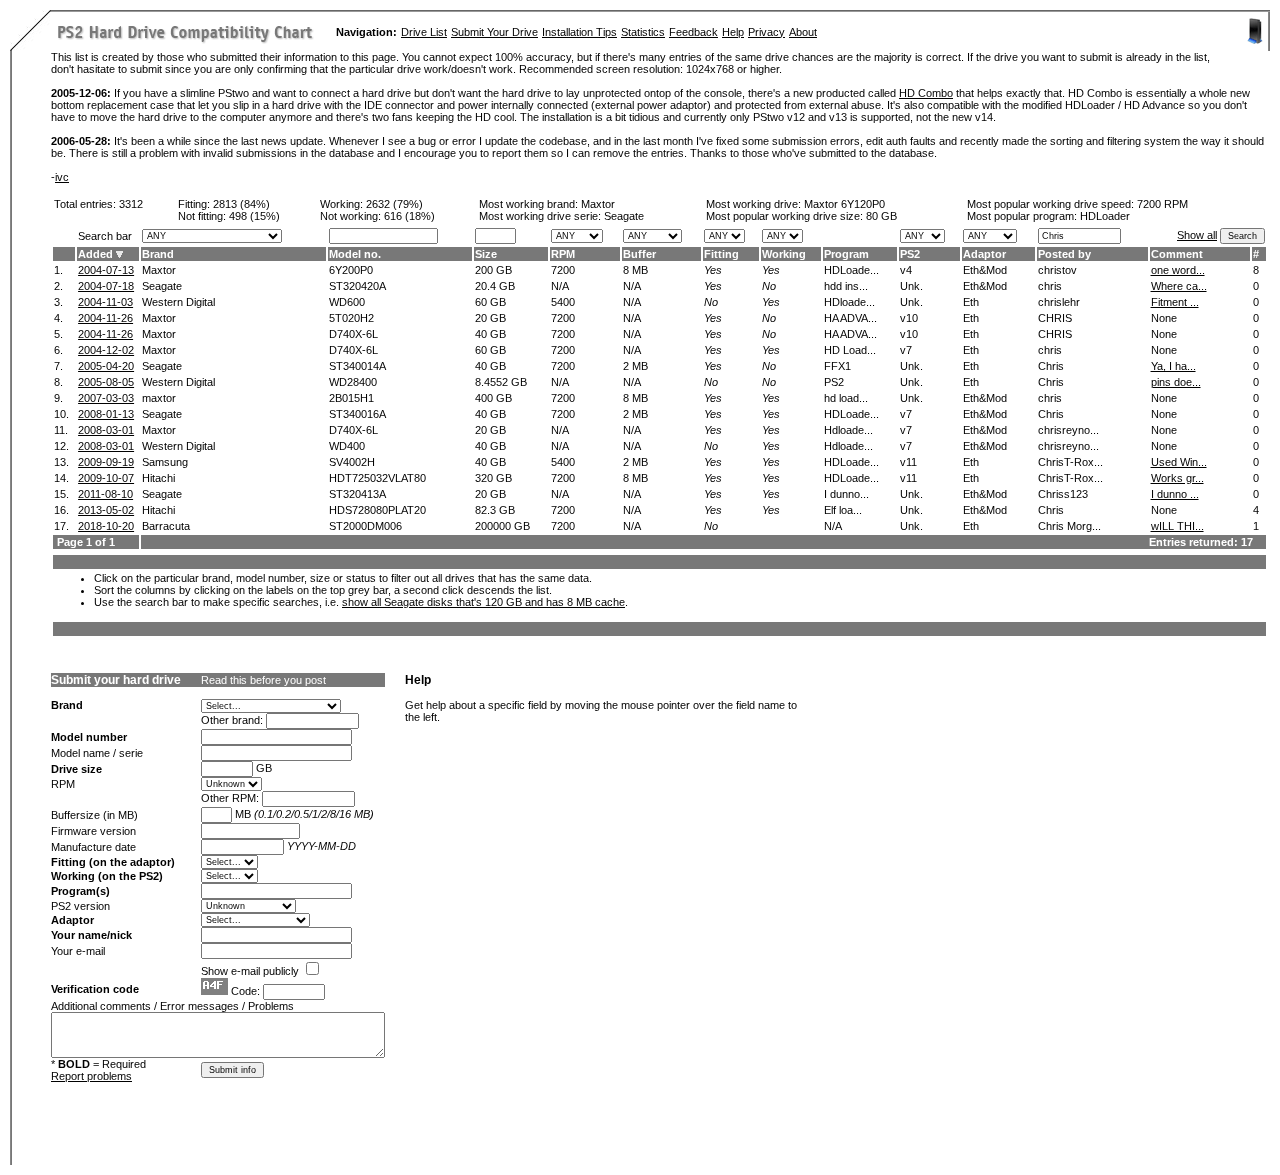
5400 (563, 302)
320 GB (493, 478)
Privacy (766, 32)
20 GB (490, 318)
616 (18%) (409, 216)
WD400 (347, 446)
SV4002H (352, 462)
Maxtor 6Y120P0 (844, 204)
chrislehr (1059, 302)
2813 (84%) (241, 204)
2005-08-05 (106, 382)
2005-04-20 (106, 366)
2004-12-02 (106, 350)
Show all (1197, 235)
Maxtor (598, 204)
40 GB (490, 334)
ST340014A (357, 366)
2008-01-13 (106, 414)
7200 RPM (1162, 204)
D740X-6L (353, 334)
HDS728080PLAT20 (377, 510)
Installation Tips (579, 32)
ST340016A (357, 414)
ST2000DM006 (365, 526)
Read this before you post (263, 680)
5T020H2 (351, 318)
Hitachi (158, 478)
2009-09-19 (106, 462)
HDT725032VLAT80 (377, 478)
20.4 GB (495, 286)
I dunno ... (1175, 494)
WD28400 (353, 382)
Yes (713, 270)
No (769, 286)
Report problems (91, 1076)
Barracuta (166, 526)
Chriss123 (1063, 494)
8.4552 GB (501, 382)
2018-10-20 (106, 526)
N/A (560, 286)
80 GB (881, 216)
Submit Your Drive (494, 32)
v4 (906, 270)
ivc (62, 177)
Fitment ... (1175, 302)
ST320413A (357, 494)
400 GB (493, 398)
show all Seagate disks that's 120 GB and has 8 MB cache (483, 602)
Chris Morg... (1069, 526)
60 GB (490, 302)
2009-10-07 (106, 478)
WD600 (347, 302)
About (803, 32)
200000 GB (502, 526)
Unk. (911, 286)
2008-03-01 (106, 430)
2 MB (635, 366)
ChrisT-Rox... (1070, 462)
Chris (1051, 366)
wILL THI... (1177, 526)
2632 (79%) (394, 204)
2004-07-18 (106, 286)
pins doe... (1176, 382)
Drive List (424, 32)
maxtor (159, 398)
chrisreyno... (1068, 430)
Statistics (643, 32)
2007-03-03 (106, 398)
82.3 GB (495, 510)
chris (1050, 286)
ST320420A (357, 286)
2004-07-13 (106, 270)
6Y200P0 (351, 270)
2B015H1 (351, 398)
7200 (563, 270)
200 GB (493, 270)
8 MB (635, 270)
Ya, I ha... (1173, 366)
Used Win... (1179, 462)
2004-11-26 (105, 318)
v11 (908, 462)
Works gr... (1177, 478)
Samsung (165, 462)
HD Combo (926, 93)
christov (1057, 270)
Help (733, 32)
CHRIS (1055, 318)
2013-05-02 (106, 510)
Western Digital (178, 302)
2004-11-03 (105, 302)
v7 (906, 350)
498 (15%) (254, 216)
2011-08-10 (105, 494)
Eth (971, 302)
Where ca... (1179, 286)
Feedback (693, 32)
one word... (1178, 270)
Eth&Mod (985, 270)
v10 (909, 318)
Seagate (162, 286)
